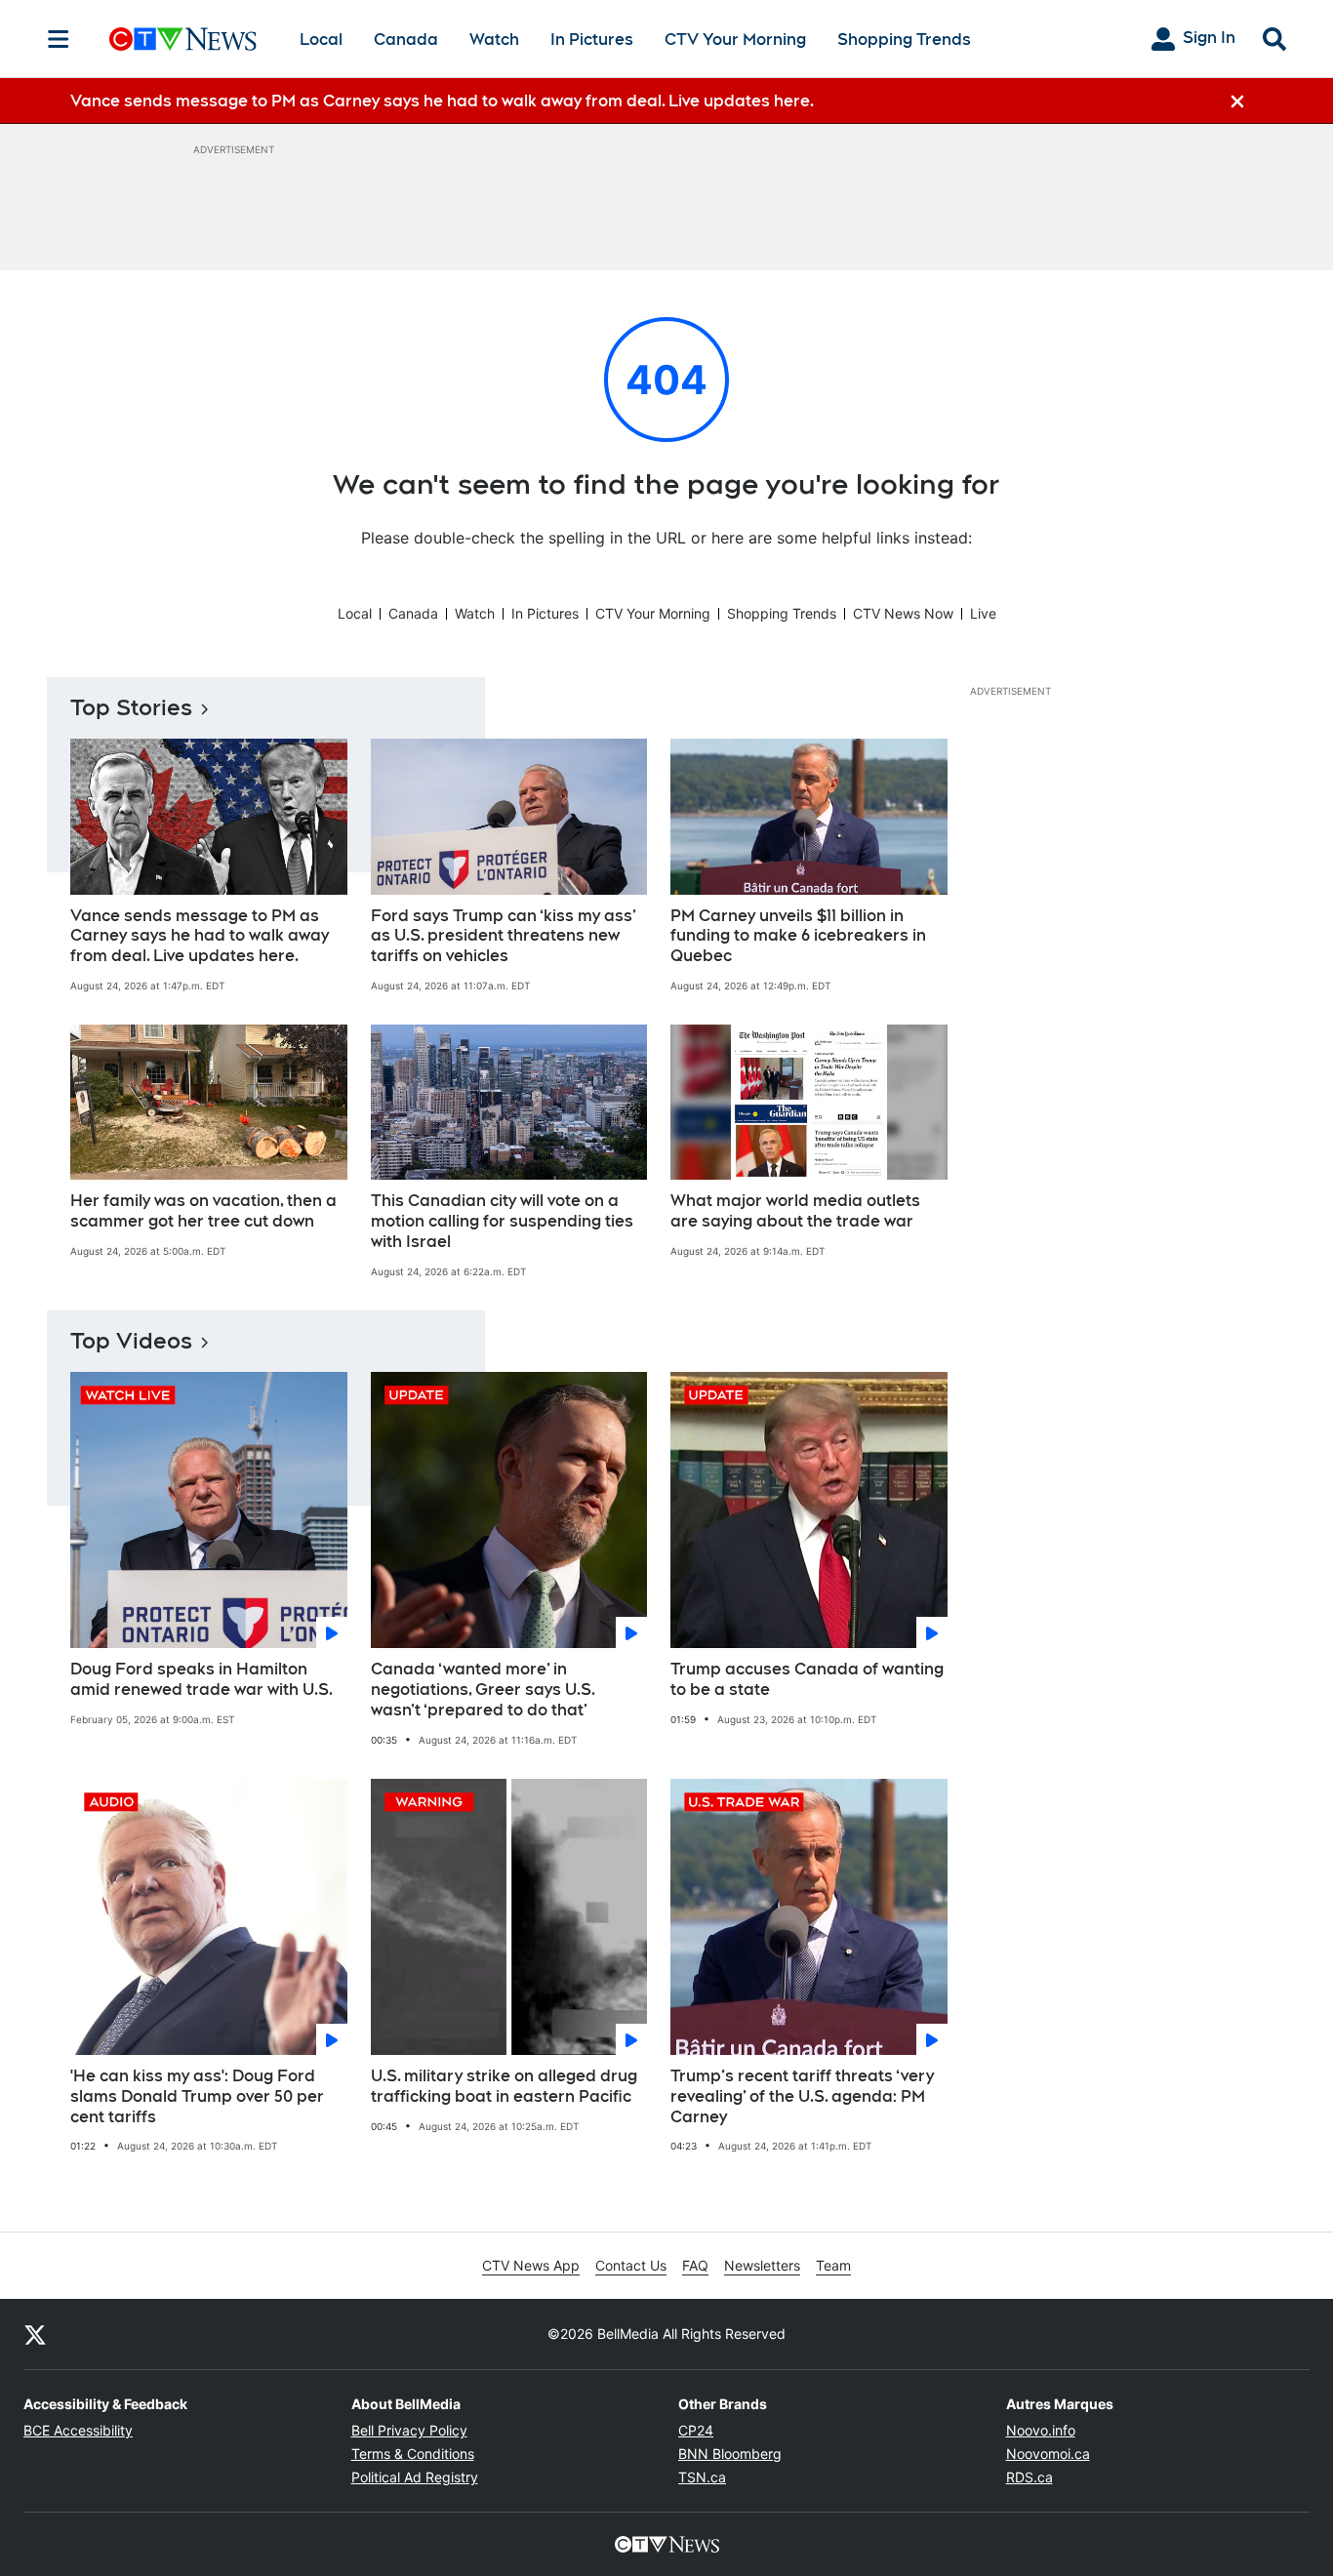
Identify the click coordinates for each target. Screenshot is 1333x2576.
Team (833, 2265)
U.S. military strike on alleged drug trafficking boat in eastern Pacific (504, 2086)
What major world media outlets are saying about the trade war (795, 1211)
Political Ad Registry (415, 2477)
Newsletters (762, 2265)
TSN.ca (702, 2477)
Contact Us (631, 2265)
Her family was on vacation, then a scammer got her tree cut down (203, 1211)
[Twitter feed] (35, 2334)
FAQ (695, 2265)
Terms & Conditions (413, 2454)
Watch (494, 40)
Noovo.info (1041, 2430)
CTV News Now (903, 613)
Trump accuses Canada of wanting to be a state (807, 1679)
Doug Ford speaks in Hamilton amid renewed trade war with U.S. (202, 1679)
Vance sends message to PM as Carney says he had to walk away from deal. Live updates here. (200, 936)
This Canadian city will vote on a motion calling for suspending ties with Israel (502, 1221)
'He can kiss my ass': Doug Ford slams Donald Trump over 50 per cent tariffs (197, 2096)
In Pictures (592, 40)
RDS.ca (1030, 2477)
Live (983, 613)
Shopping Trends (904, 40)
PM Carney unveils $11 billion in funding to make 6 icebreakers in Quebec (798, 936)
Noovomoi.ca (1048, 2454)
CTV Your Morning (735, 40)
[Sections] (59, 39)
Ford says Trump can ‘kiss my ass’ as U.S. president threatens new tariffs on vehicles (504, 936)
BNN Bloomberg (730, 2454)
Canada (406, 40)
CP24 (696, 2430)
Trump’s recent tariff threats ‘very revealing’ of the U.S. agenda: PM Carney (802, 2096)
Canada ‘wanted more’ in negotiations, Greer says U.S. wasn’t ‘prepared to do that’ (483, 1690)
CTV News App (531, 2265)
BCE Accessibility (78, 2430)
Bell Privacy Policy (409, 2430)
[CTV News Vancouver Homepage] (183, 39)
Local (321, 40)
